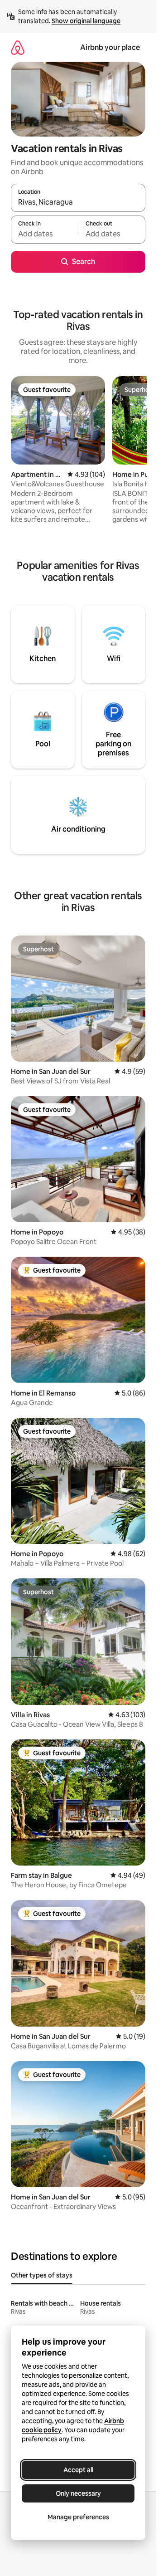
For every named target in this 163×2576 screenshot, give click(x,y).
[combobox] (78, 202)
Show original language (86, 21)
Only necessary (78, 2493)
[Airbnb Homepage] (18, 47)
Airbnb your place (110, 47)
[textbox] (44, 234)
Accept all (78, 2470)
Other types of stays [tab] (42, 2275)
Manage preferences (78, 2517)
